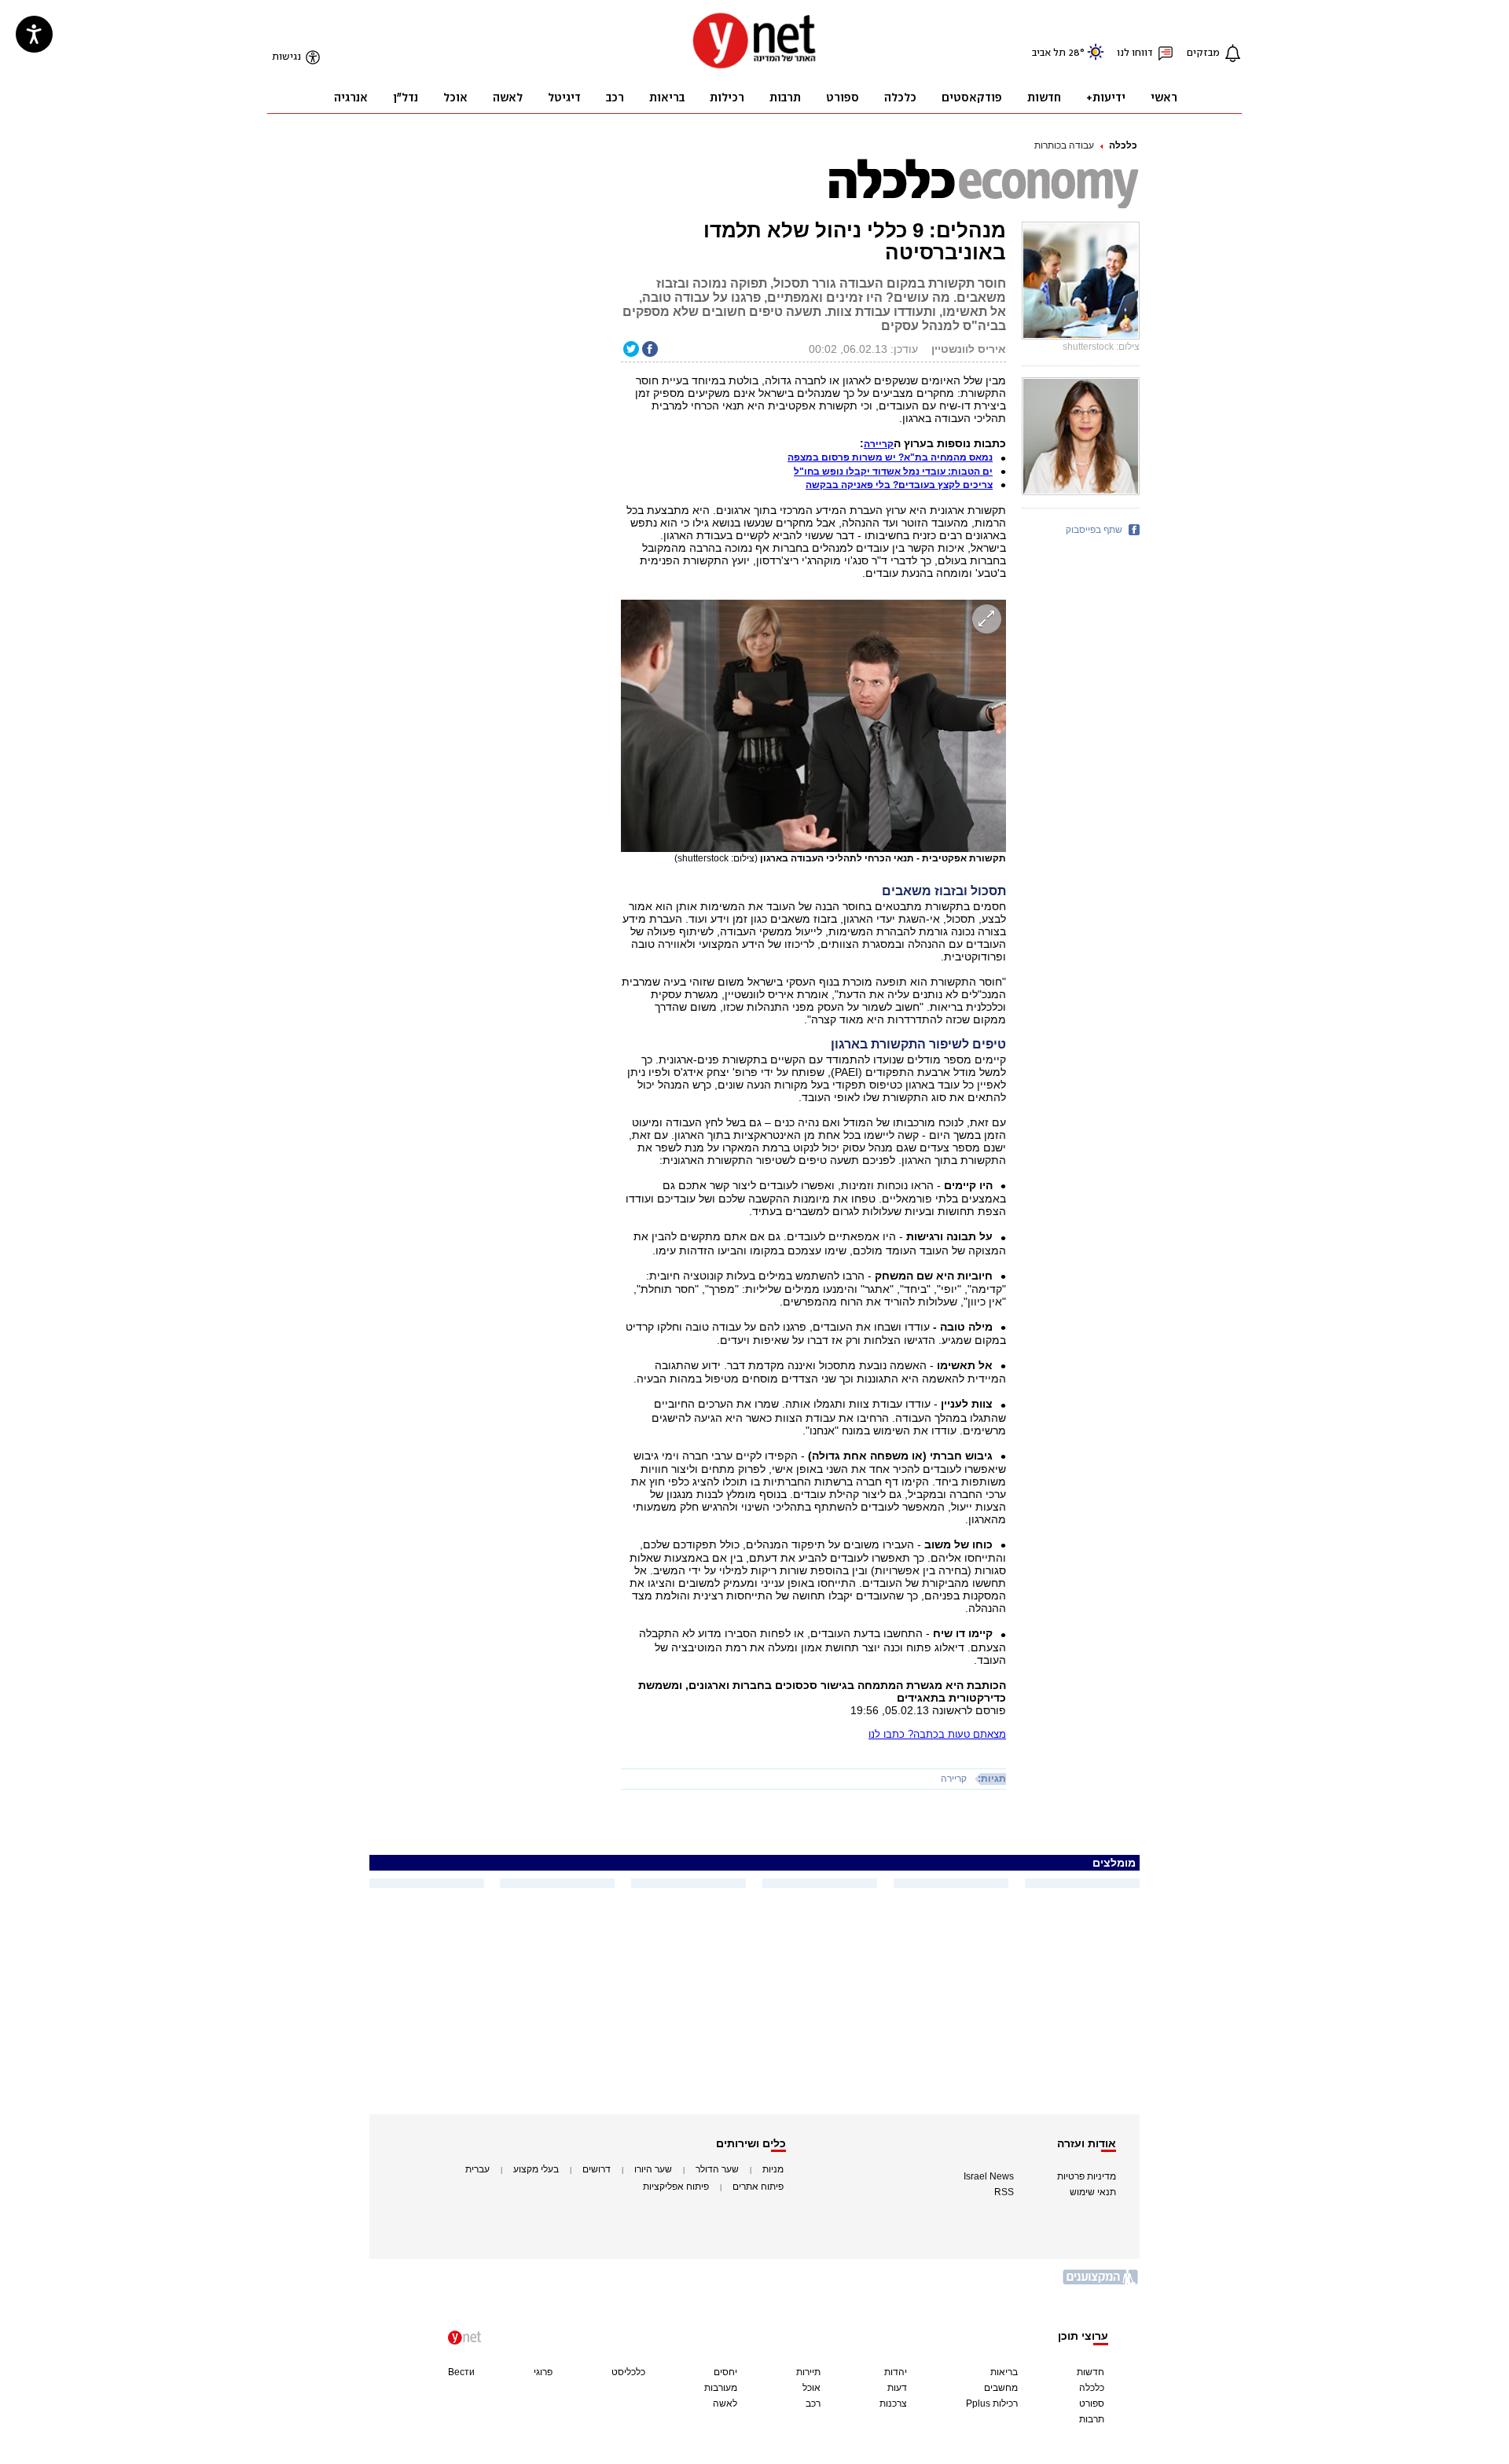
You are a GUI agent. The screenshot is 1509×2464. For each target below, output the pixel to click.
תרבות (1092, 2419)
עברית (477, 2169)
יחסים (725, 2372)
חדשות (1090, 2372)
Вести (461, 2372)
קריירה (954, 1779)
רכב (813, 2403)
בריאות (1004, 2372)
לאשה (725, 2403)
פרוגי (543, 2372)
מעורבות (721, 2388)
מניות (773, 2169)
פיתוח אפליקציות (676, 2187)
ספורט (1092, 2403)
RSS (1004, 2192)
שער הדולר (717, 2169)
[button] (879, 444)
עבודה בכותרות (1064, 145)
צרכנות (893, 2403)
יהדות (896, 2372)
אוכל (811, 2388)
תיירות (808, 2372)
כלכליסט (628, 2372)
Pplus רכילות (992, 2403)
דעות (897, 2388)
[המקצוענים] (1101, 2283)
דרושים (597, 2169)
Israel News (989, 2176)
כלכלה (1123, 145)
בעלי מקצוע (536, 2169)
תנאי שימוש (1093, 2192)
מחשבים (1001, 2388)
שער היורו (653, 2169)
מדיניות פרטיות (1087, 2176)
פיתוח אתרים (758, 2187)
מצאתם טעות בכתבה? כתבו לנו (937, 1734)
